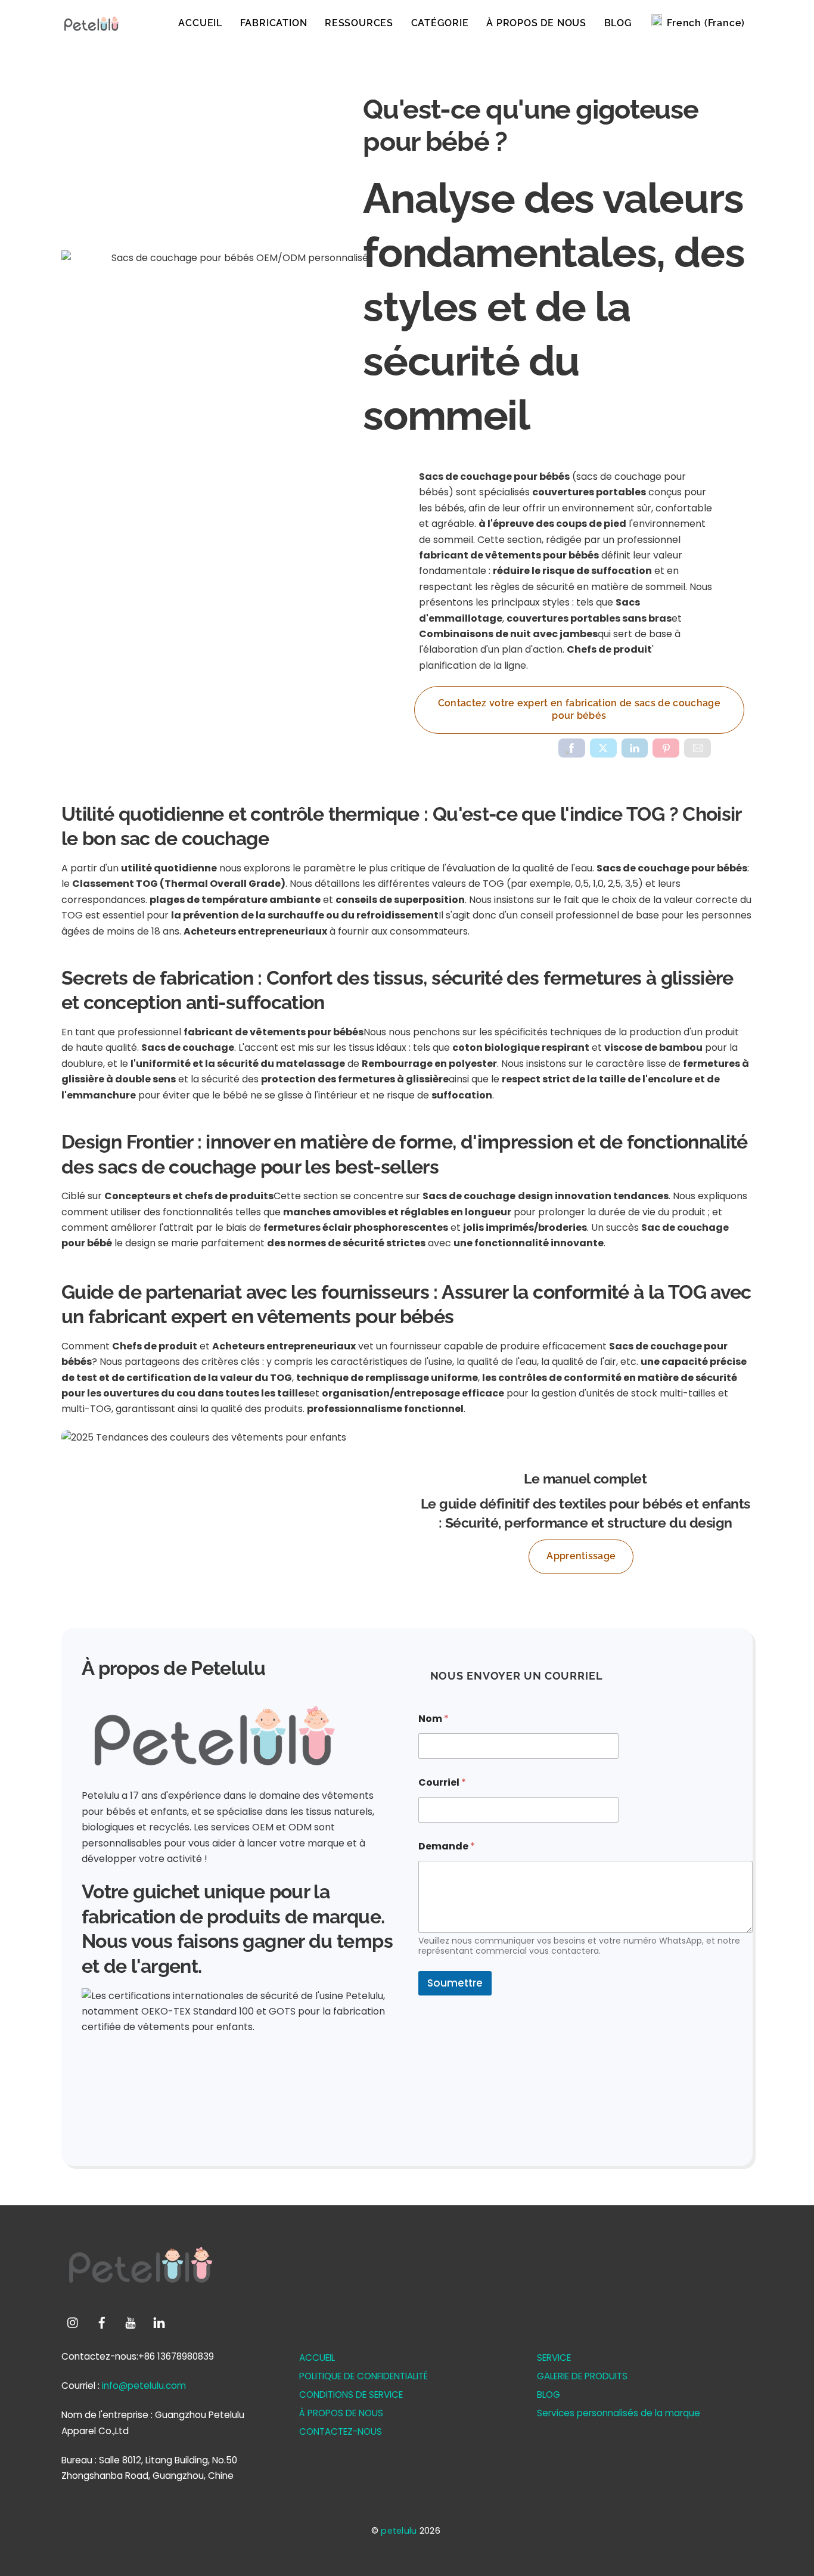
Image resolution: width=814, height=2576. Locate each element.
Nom (434, 1719)
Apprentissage (581, 1556)
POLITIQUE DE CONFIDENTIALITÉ (363, 2376)
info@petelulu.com (144, 2386)
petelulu (399, 2531)
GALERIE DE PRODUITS (582, 2376)
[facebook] (102, 2322)
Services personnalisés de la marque (619, 2413)
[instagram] (73, 2322)
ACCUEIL (200, 23)
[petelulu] (91, 30)
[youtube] (131, 2322)
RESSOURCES (359, 23)
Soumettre (455, 1983)
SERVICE (554, 2358)
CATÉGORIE (440, 23)
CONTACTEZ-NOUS (341, 2431)
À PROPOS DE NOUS (536, 23)
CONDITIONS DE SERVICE (351, 2395)
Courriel (442, 1782)
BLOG (618, 23)
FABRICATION (274, 23)
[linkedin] (159, 2322)
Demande (447, 1846)
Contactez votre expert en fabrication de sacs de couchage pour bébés (579, 710)
